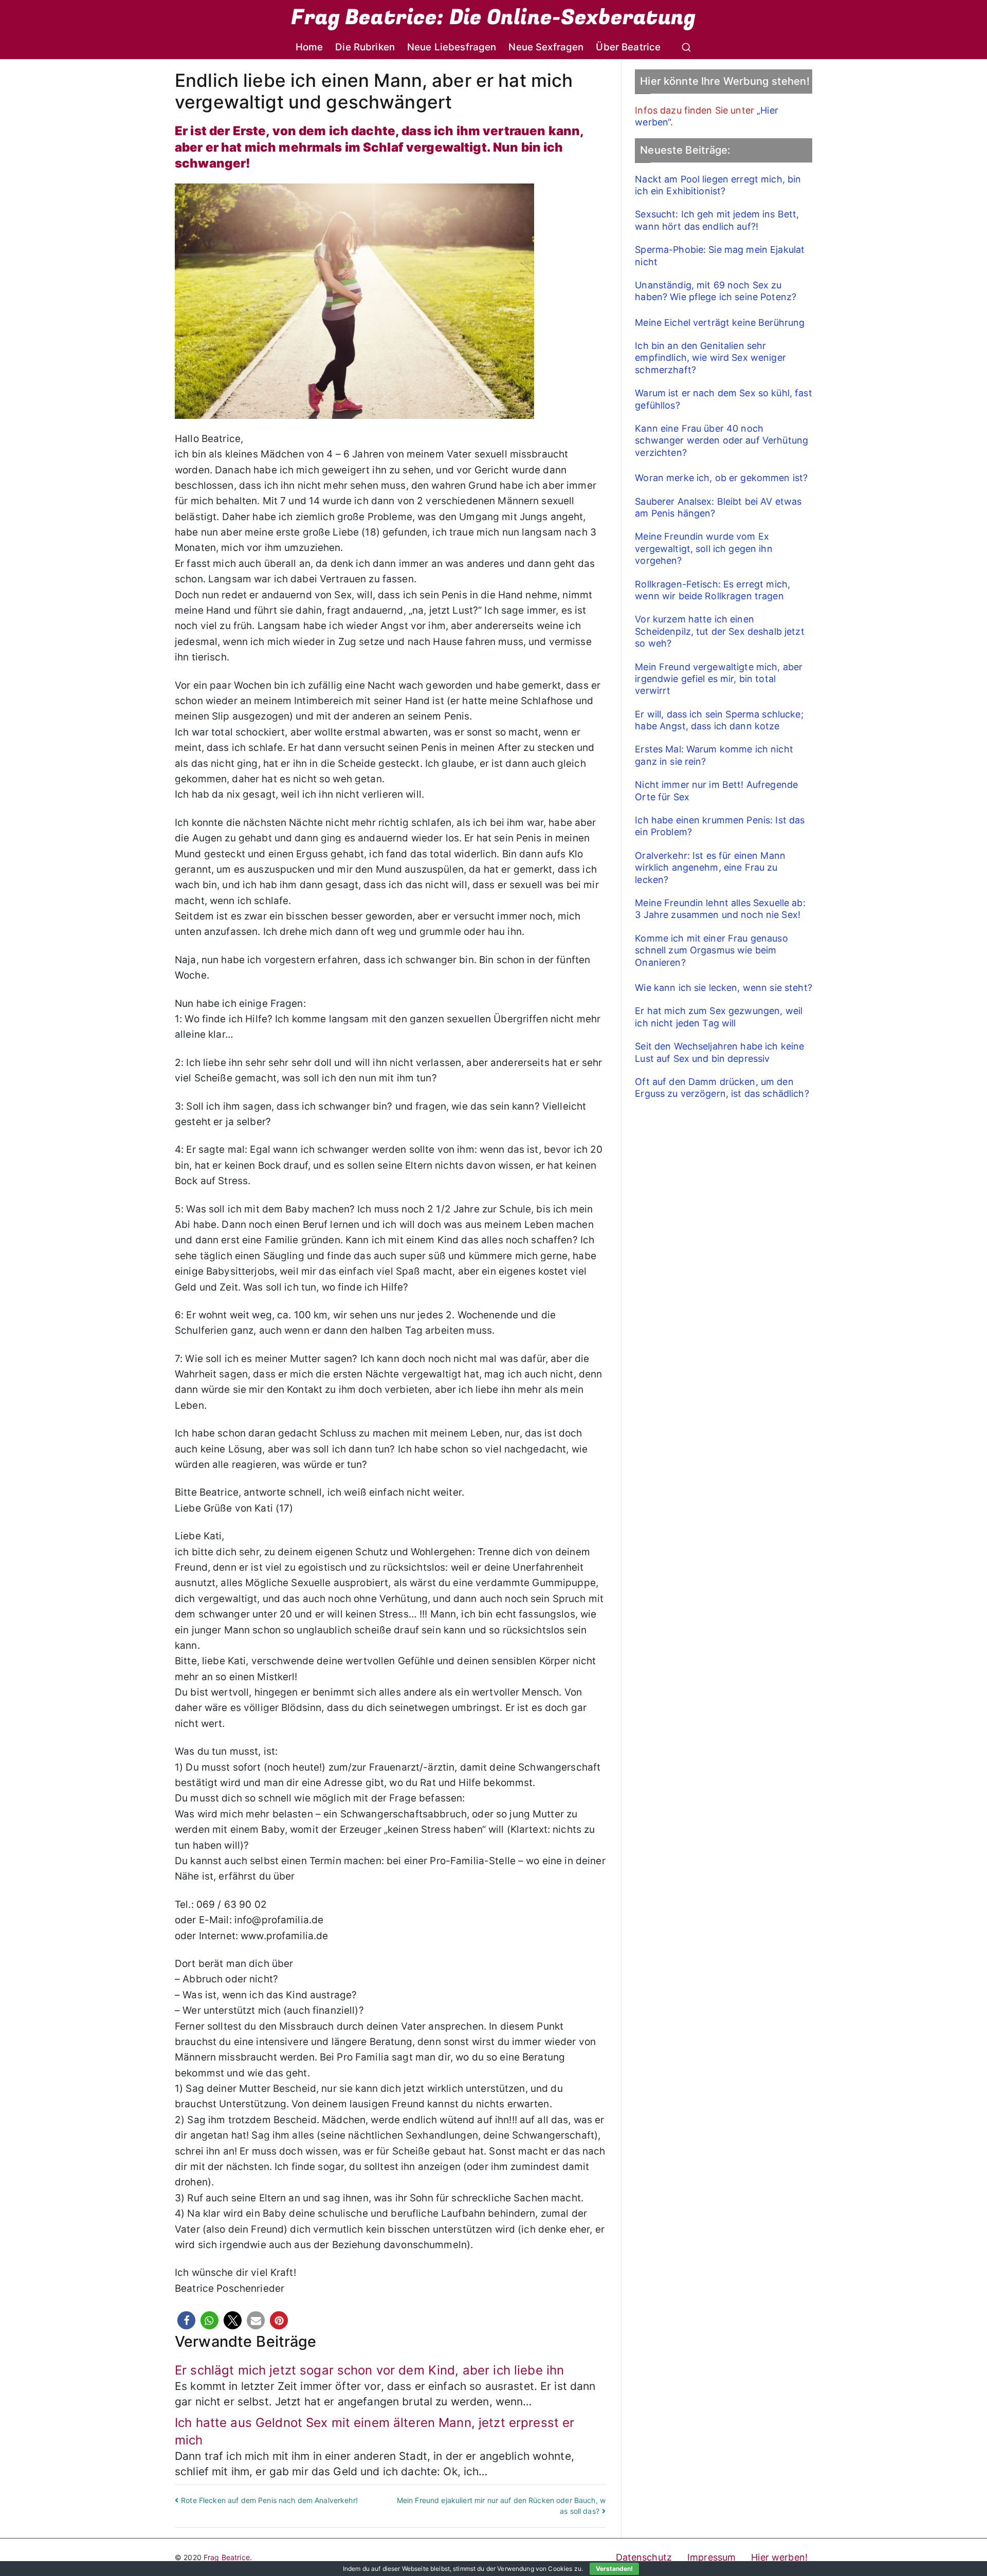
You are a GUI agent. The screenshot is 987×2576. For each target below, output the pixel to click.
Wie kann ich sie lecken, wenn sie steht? (724, 988)
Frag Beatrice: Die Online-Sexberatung (493, 17)
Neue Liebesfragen (452, 47)
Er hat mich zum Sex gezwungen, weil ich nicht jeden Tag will (719, 1017)
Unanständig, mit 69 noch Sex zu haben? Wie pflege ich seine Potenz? (716, 291)
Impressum (711, 2557)
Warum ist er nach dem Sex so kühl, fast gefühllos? (723, 399)
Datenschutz (644, 2557)
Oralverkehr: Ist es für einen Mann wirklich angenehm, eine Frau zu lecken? (710, 868)
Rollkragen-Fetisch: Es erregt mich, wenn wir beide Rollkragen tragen (712, 590)
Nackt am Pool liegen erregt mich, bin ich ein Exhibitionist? (718, 185)
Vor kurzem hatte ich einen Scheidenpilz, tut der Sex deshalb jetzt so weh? (719, 631)
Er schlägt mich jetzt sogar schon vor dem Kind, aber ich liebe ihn (369, 2370)
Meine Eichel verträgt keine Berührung (720, 323)
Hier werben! (779, 2557)
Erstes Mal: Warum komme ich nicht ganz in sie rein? (714, 755)
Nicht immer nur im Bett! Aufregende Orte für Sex (716, 790)
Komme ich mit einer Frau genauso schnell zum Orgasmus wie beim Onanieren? (711, 950)
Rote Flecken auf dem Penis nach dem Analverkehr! (269, 2500)
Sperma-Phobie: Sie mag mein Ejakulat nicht (720, 255)
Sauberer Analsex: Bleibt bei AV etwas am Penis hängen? (718, 507)
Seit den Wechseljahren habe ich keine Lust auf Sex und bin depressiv (719, 1052)
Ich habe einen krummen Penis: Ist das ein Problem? (720, 826)
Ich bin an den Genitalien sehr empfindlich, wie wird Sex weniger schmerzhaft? (710, 358)
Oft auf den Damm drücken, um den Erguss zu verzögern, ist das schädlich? (722, 1088)
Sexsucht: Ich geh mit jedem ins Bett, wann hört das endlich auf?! (717, 220)
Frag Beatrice (227, 2557)
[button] (186, 2320)
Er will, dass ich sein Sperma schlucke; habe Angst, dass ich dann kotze (719, 720)
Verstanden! (614, 2569)
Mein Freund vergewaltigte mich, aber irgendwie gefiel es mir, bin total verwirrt (719, 679)
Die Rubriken (365, 47)
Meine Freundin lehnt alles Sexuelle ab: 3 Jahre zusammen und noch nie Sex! (720, 909)
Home (309, 47)
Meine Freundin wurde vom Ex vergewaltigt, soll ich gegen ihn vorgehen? (703, 548)
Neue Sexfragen (546, 47)
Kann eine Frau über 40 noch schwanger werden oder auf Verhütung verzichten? (721, 440)
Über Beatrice (628, 47)
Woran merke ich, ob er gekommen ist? (721, 478)
